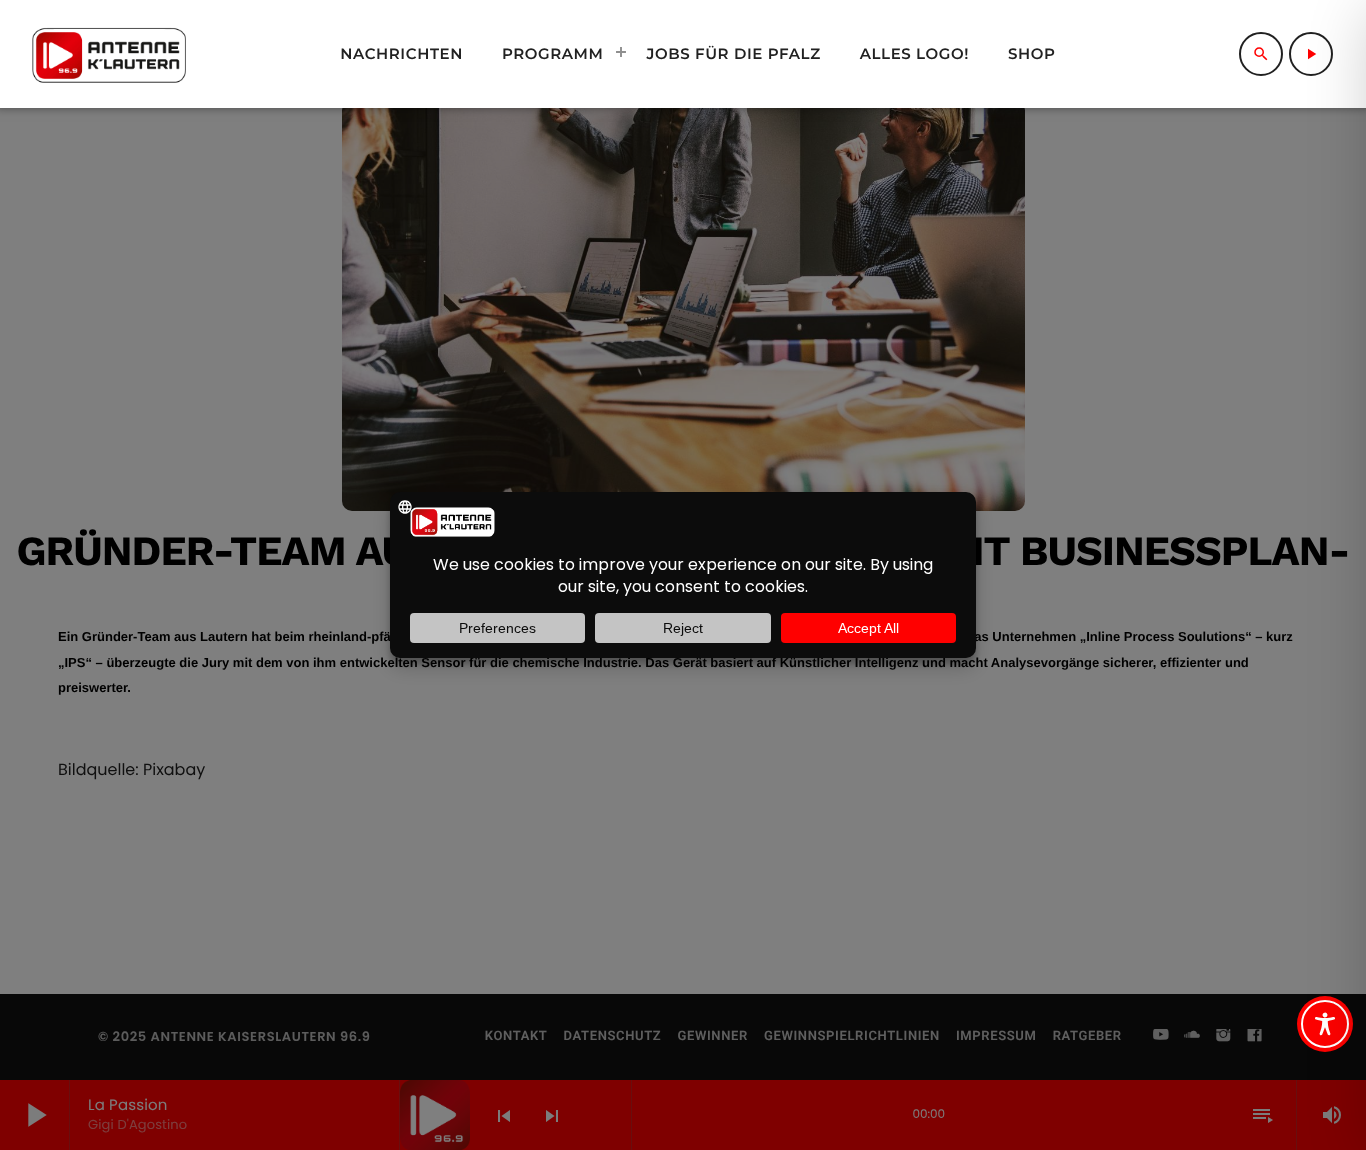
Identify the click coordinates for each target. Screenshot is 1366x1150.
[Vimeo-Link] (109, 54)
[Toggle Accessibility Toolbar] (1325, 1024)
